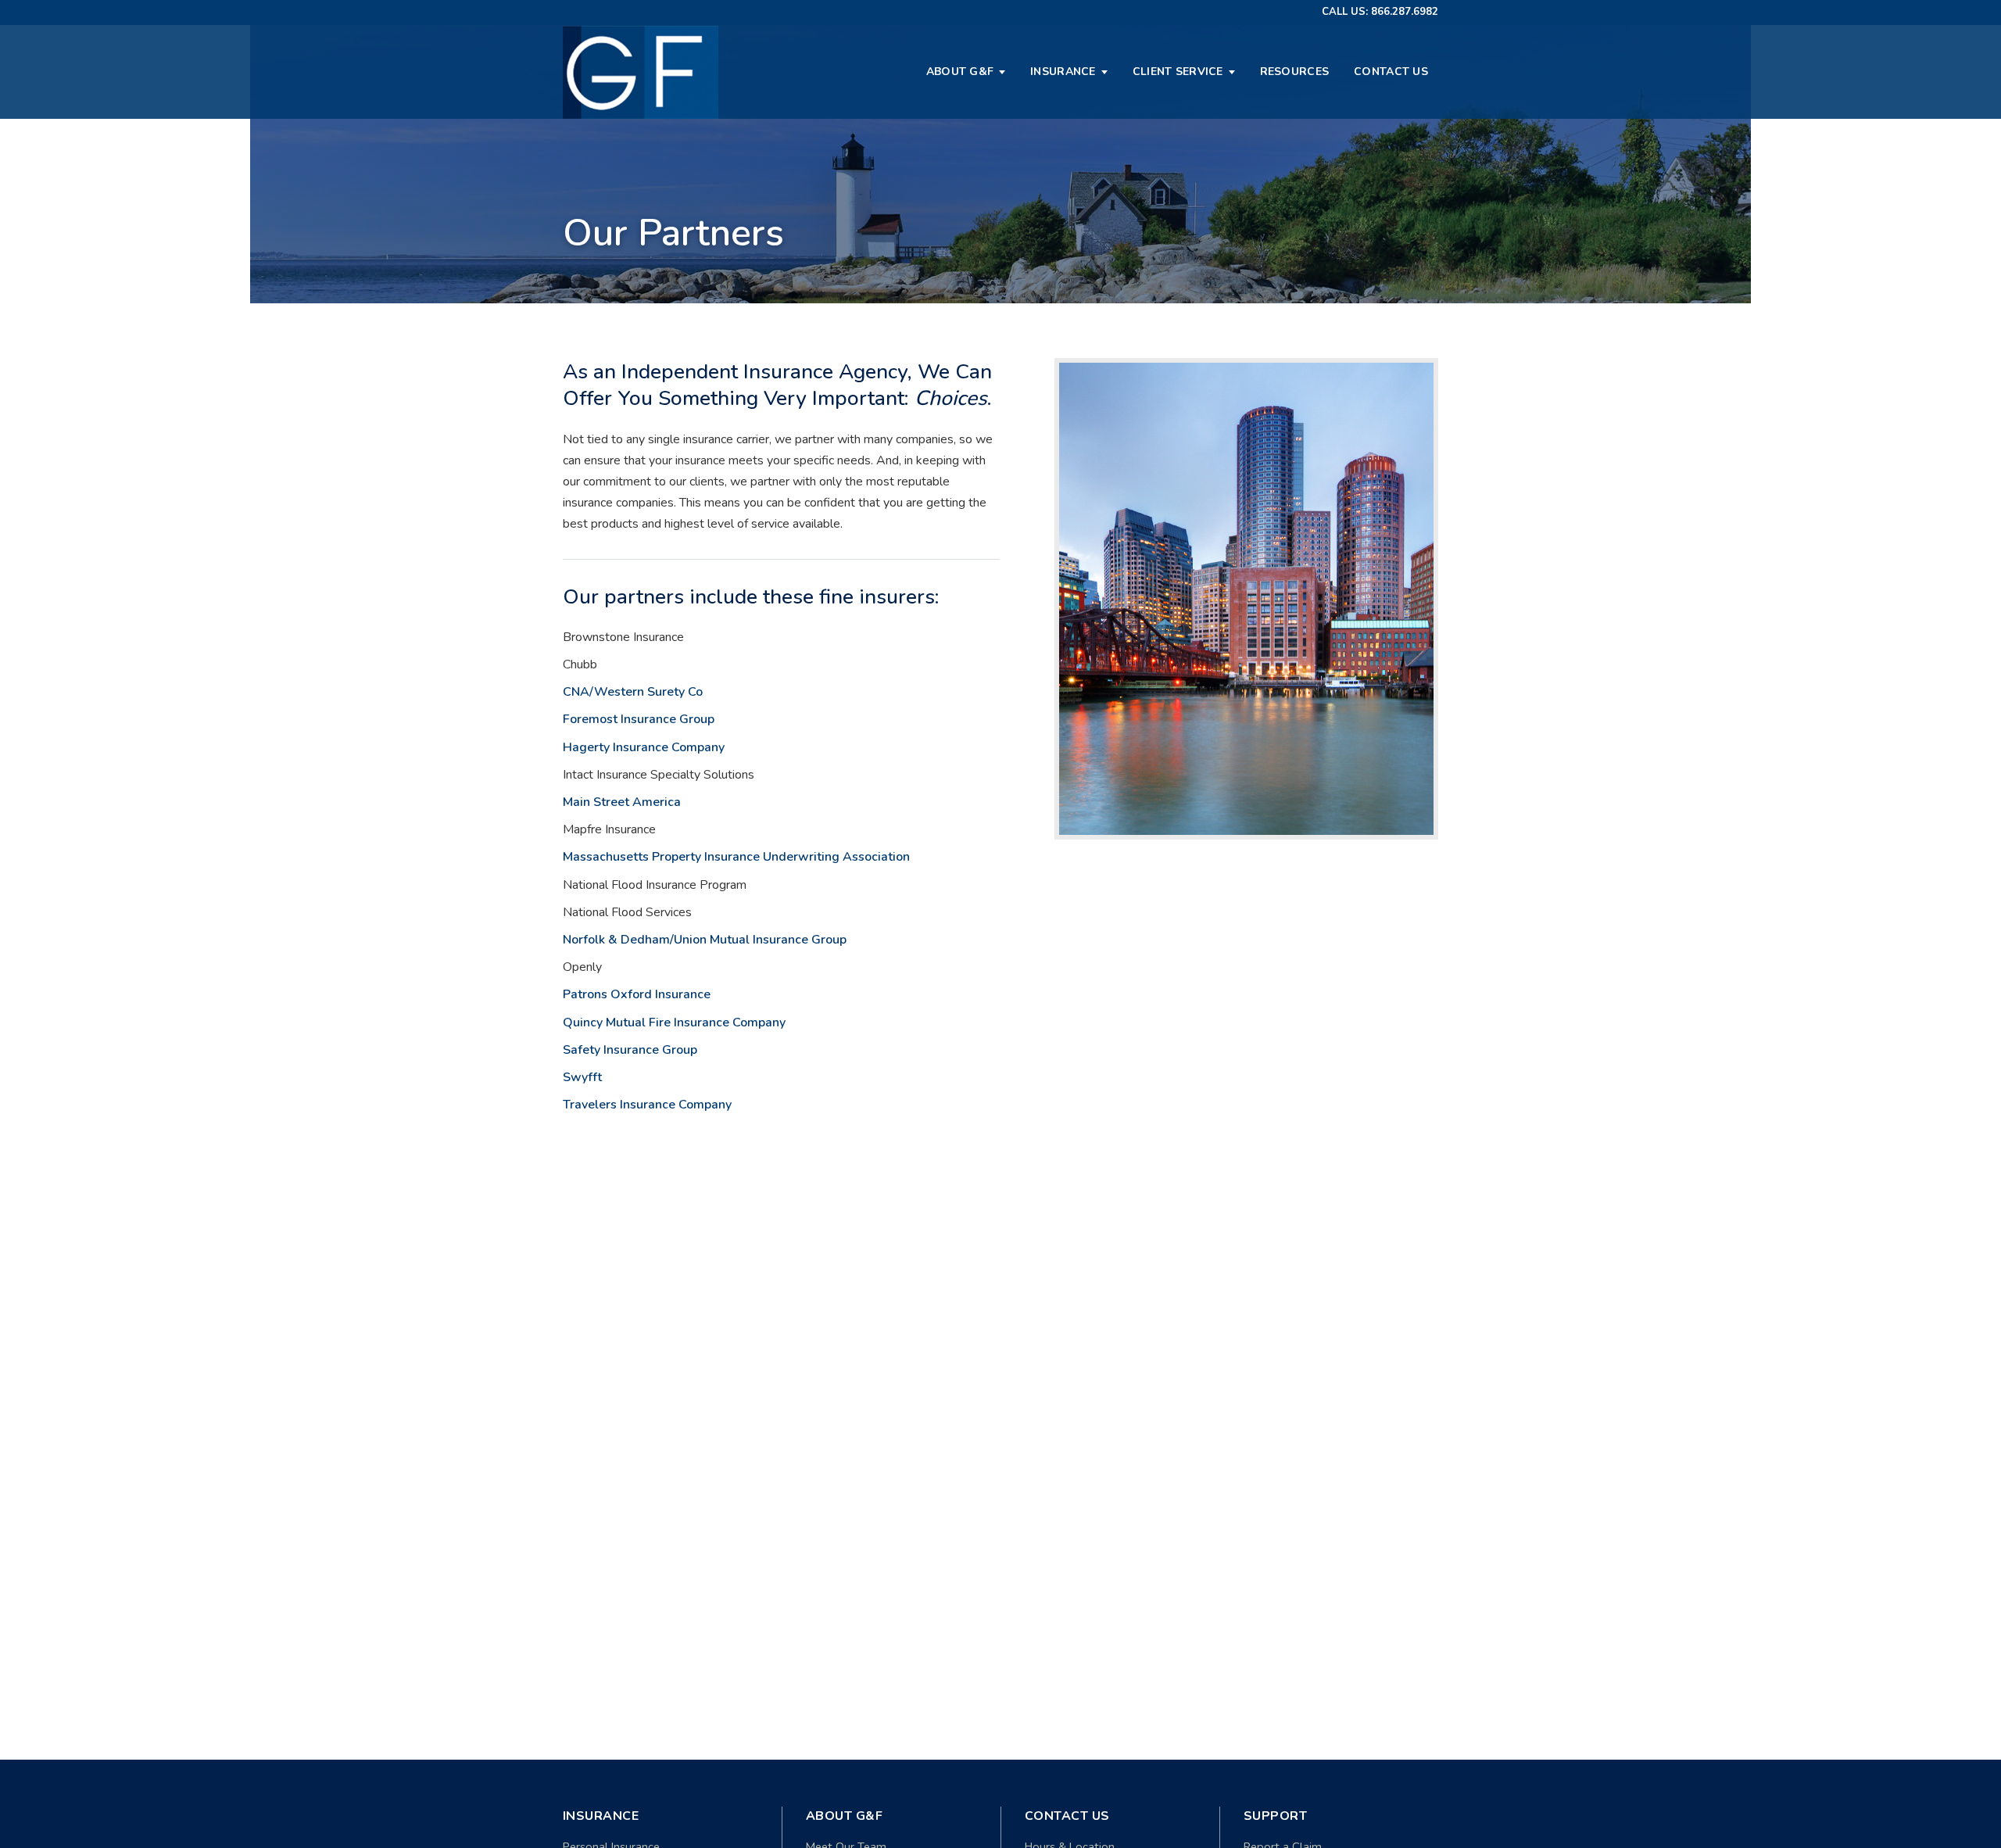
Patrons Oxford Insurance (637, 994)
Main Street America (622, 802)
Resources (1295, 72)
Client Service (1178, 72)
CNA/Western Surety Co (633, 692)
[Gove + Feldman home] (641, 72)
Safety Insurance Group (630, 1050)
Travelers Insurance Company (647, 1105)
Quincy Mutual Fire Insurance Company (674, 1022)
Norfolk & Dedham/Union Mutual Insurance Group (705, 940)
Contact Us (1391, 72)
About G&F (960, 72)
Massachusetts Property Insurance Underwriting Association (736, 857)
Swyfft (582, 1077)
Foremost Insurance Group (639, 719)
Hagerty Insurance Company (644, 747)
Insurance (1063, 72)
